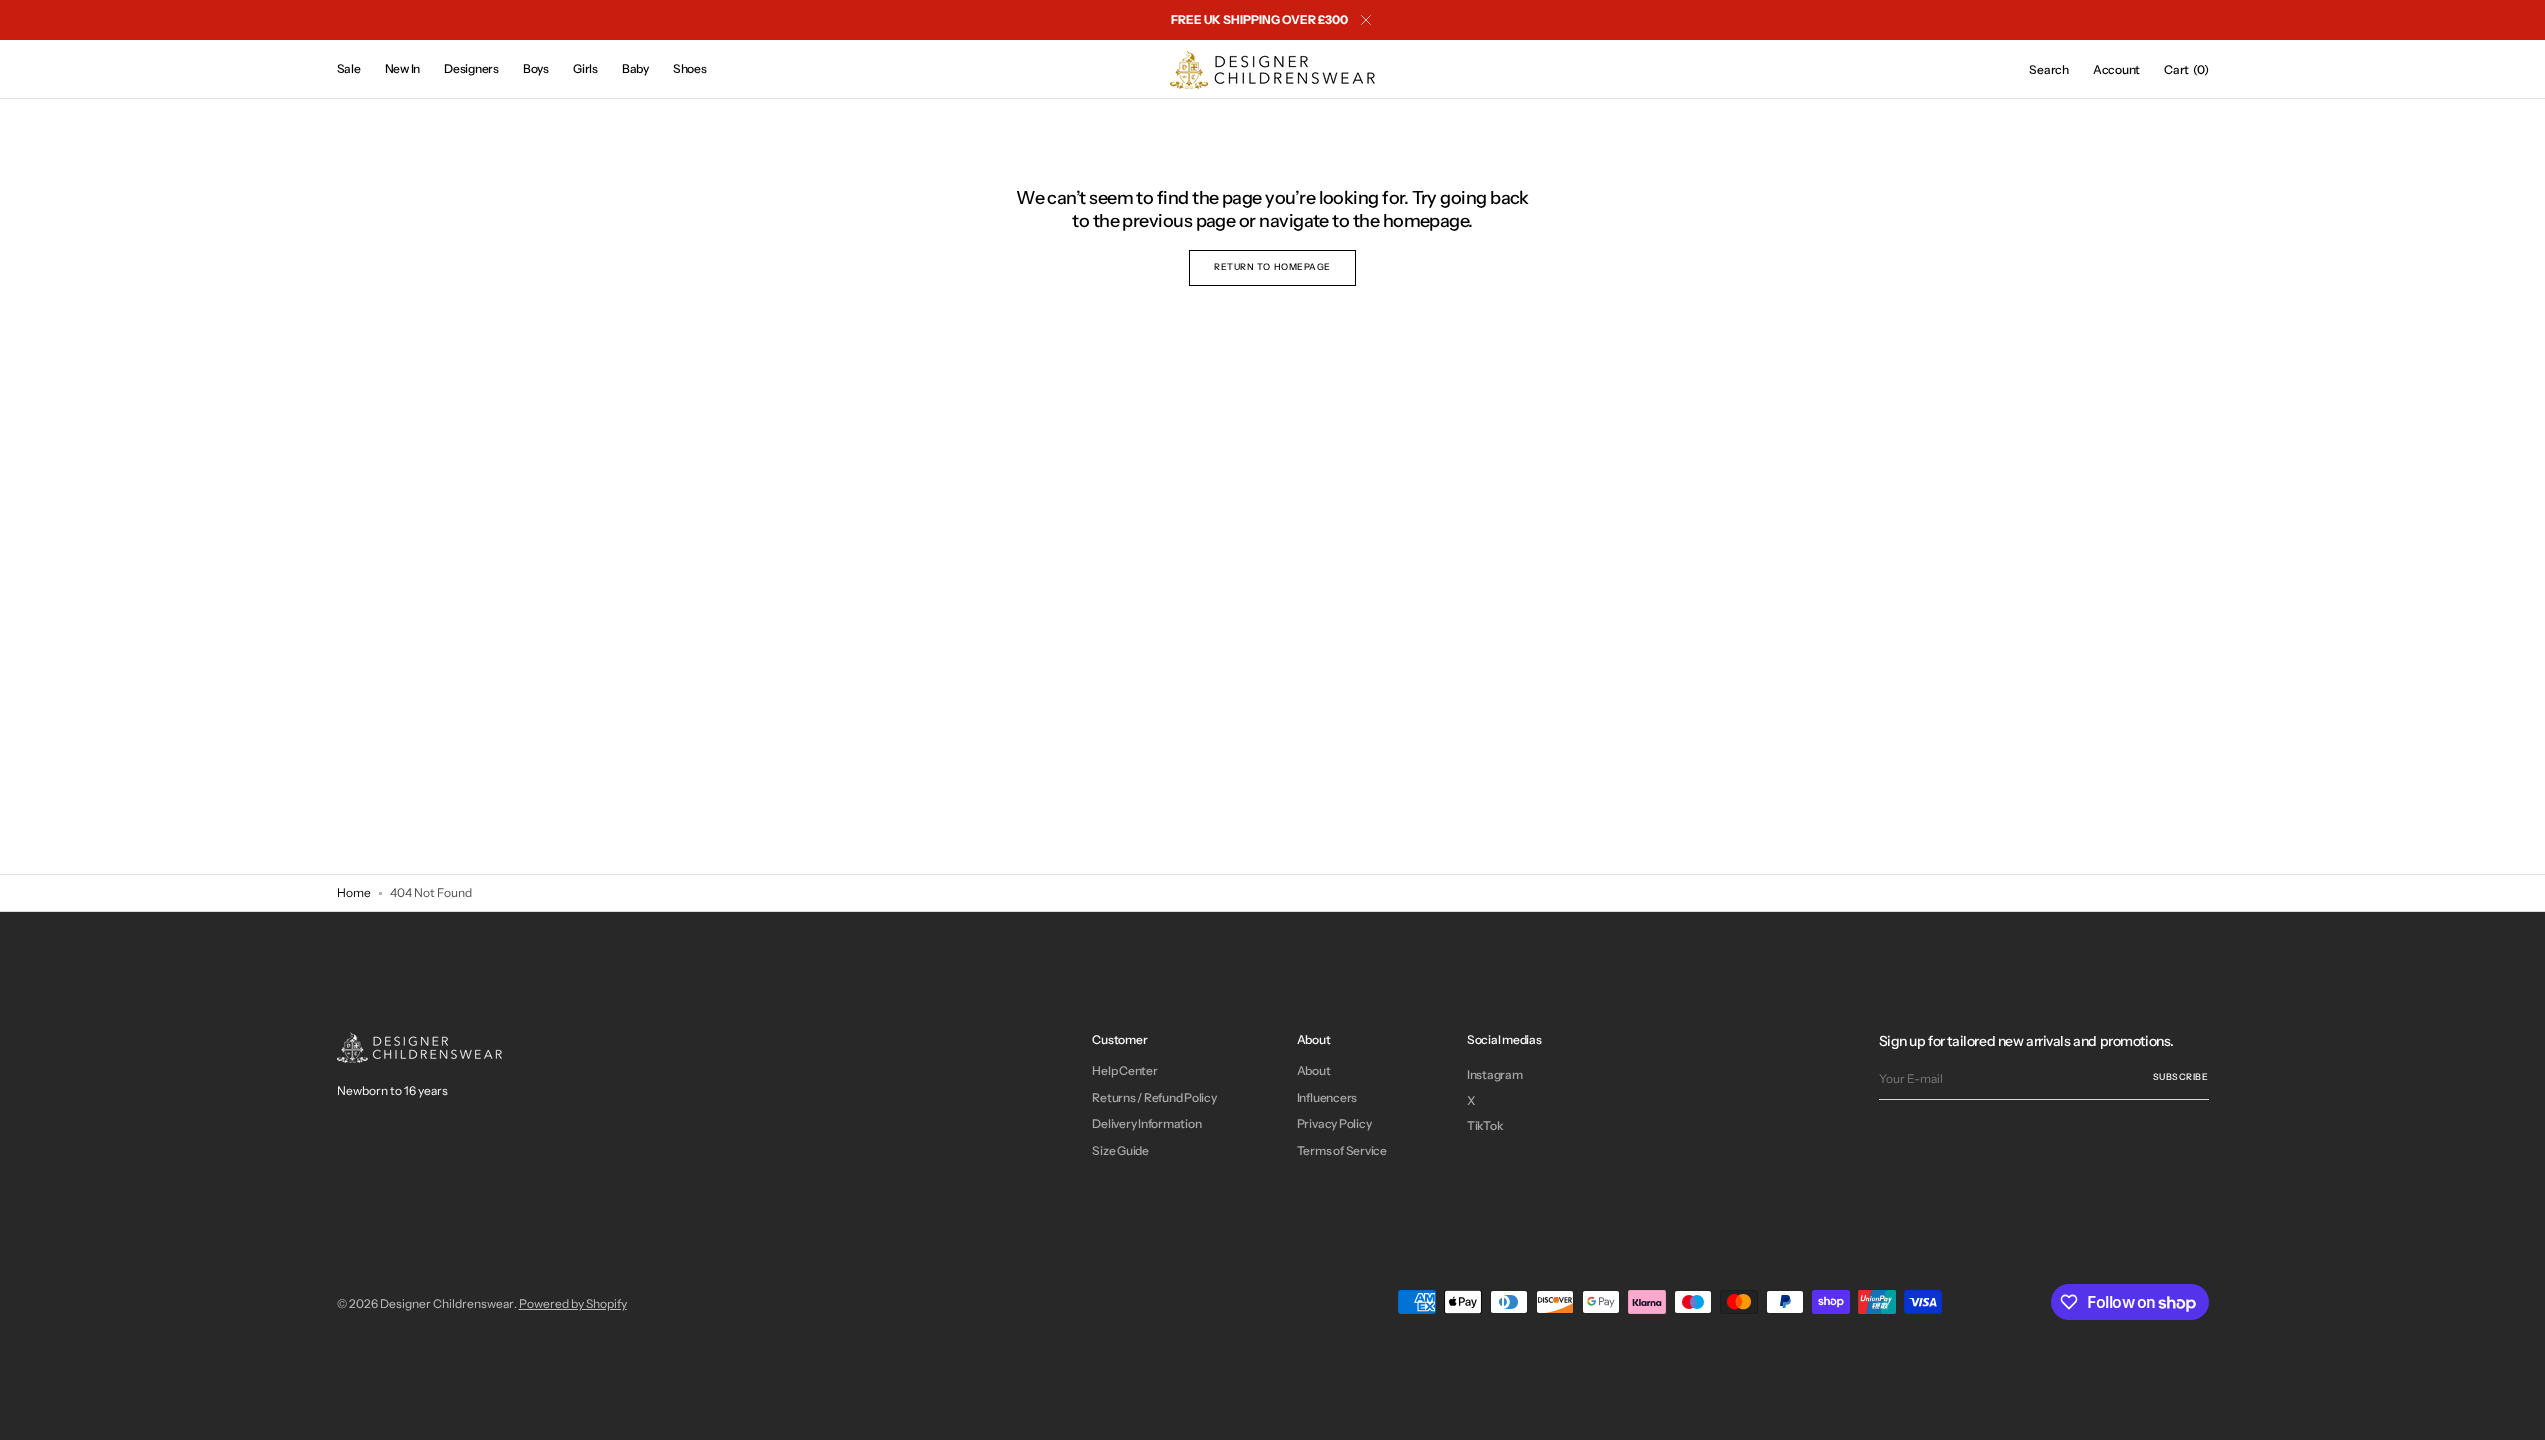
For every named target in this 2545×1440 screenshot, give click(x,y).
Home (354, 892)
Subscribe (2181, 1076)
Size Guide (1120, 1150)
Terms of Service (1342, 1150)
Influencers (1327, 1097)
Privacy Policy (1334, 1123)
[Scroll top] (2515, 1410)
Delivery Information (1146, 1123)
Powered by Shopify (573, 1303)
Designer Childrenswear (447, 1303)
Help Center (1124, 1071)
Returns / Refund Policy (1154, 1097)
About (1314, 1071)
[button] (2049, 70)
